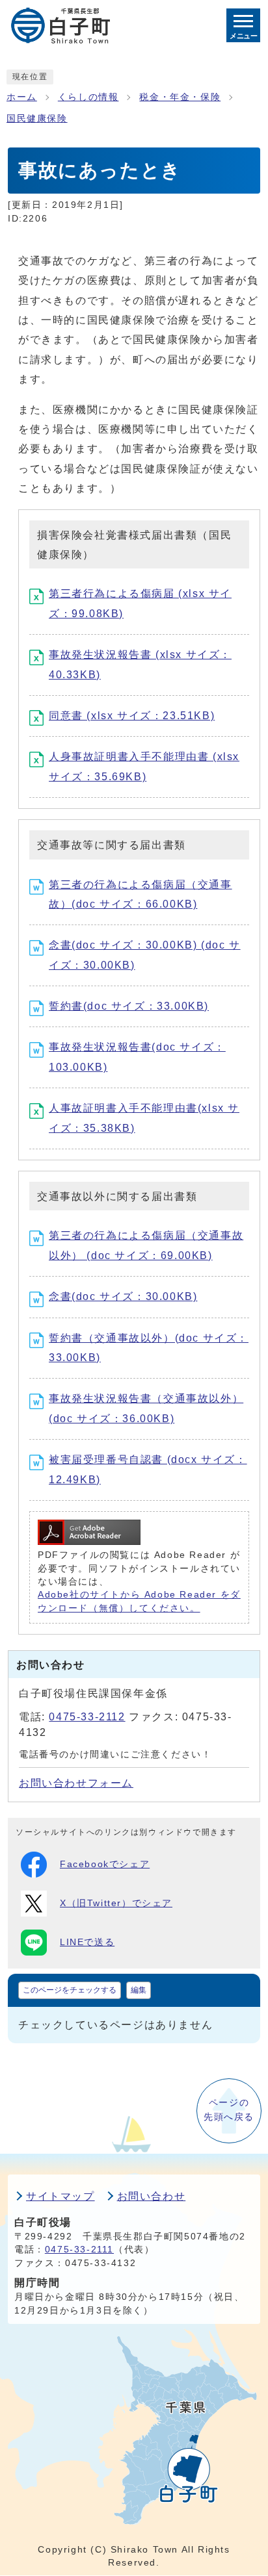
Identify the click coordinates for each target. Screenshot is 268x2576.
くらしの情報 (88, 97)
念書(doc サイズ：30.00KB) (123, 1296)
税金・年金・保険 (180, 97)
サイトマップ (60, 2196)
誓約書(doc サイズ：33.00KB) (129, 1006)
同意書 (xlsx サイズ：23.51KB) (132, 716)
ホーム (22, 97)
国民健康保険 (37, 119)
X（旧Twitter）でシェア (116, 1903)
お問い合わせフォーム (76, 1783)
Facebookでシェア (105, 1864)
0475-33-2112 (87, 1717)
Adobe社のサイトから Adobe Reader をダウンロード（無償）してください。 (139, 1601)
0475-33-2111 (79, 2250)
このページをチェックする (70, 1990)
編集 (139, 1990)
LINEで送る (87, 1942)
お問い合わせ (152, 2196)
